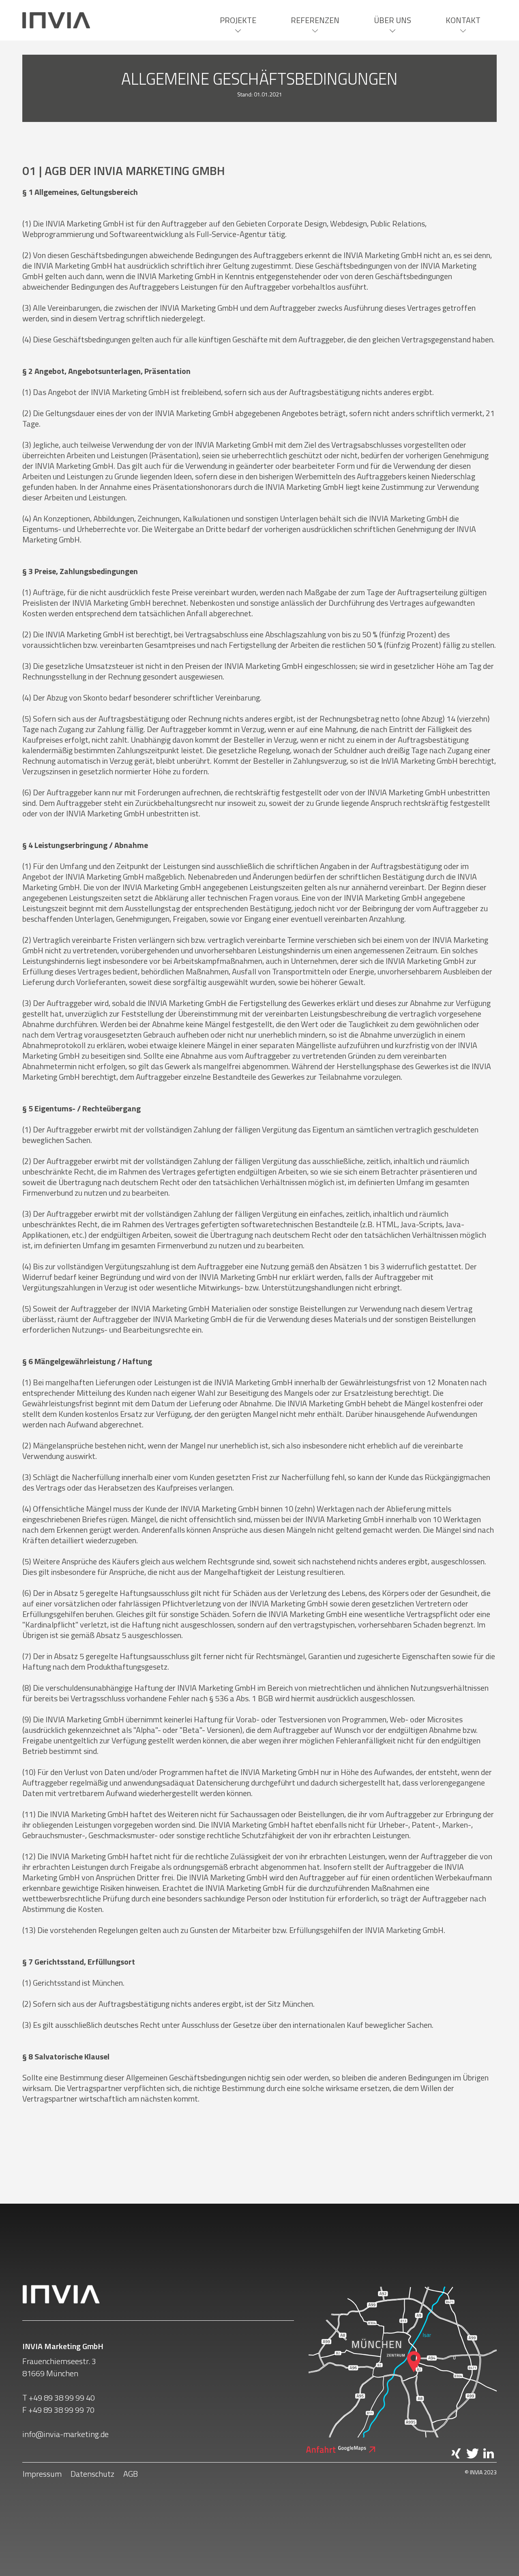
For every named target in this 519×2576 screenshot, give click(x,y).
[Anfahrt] (341, 2449)
